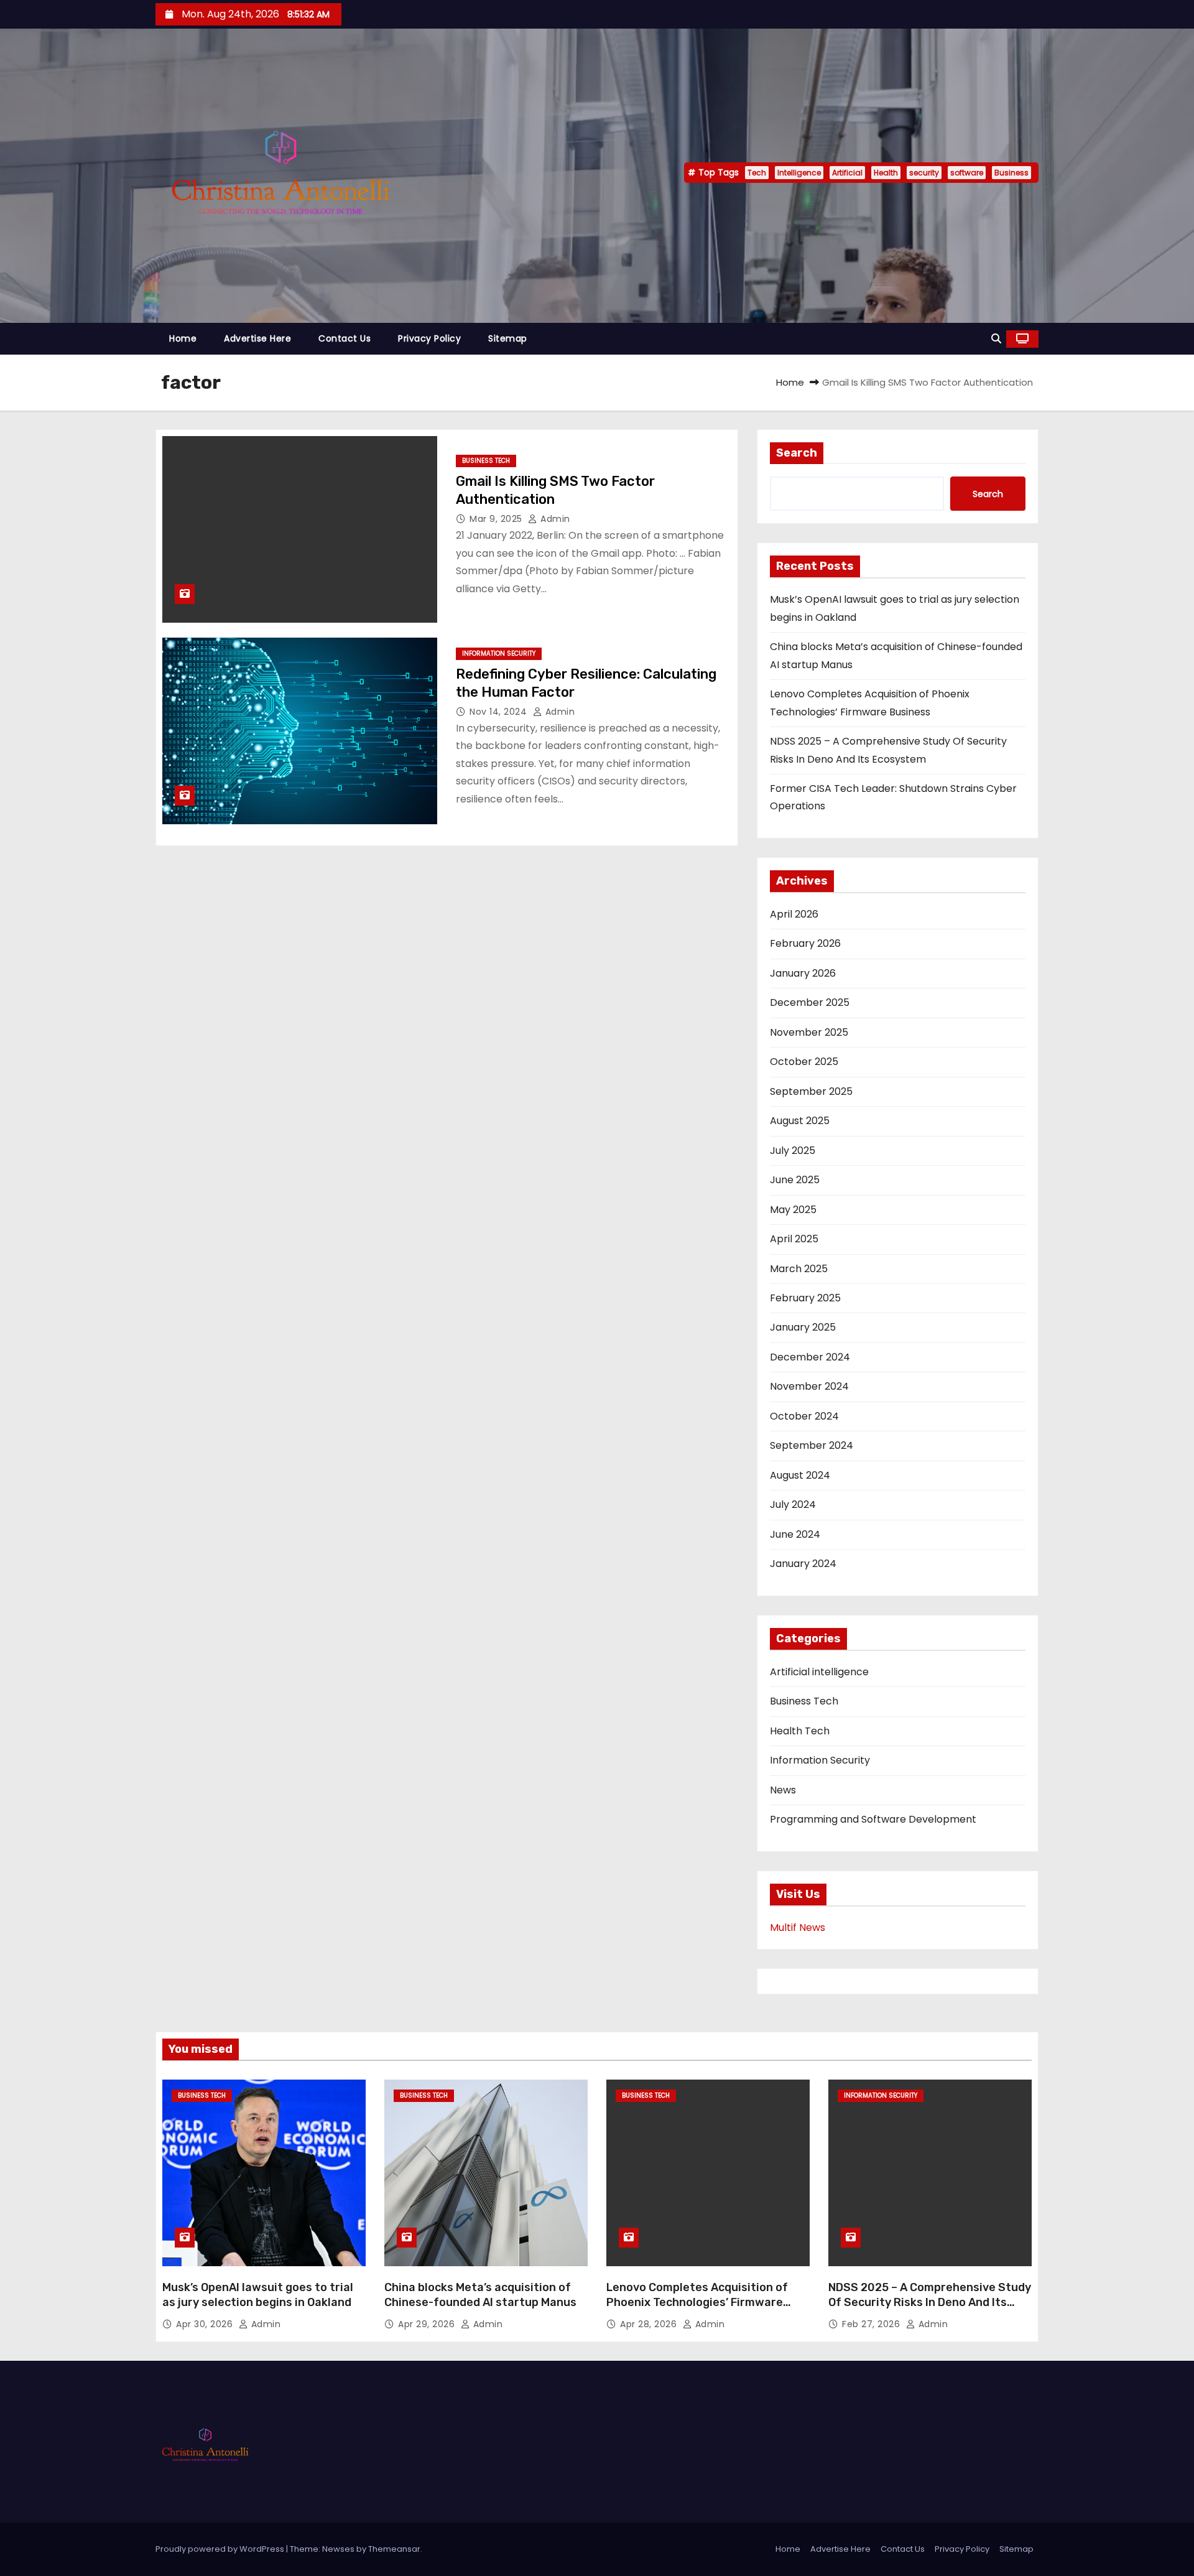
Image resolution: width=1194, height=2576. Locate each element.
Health (886, 173)
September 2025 (811, 1091)
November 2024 (809, 1386)
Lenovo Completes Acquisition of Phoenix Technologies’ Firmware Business (697, 2302)
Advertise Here (257, 338)
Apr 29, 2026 (428, 2324)
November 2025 (809, 1032)
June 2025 (795, 1180)
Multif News (798, 1927)
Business (1011, 173)
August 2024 (800, 1475)
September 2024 (812, 1445)
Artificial (847, 173)
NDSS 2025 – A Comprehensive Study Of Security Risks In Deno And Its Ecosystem (930, 2302)
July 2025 (793, 1151)
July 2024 (793, 1504)
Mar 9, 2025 (497, 519)
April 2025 (794, 1239)
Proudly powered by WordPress (221, 2549)
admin (554, 519)
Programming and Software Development (873, 1819)
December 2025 (810, 1002)
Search (797, 453)
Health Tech (800, 1731)
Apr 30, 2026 (206, 2324)
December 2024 (810, 1357)
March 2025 (799, 1269)
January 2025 (803, 1327)
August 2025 (800, 1121)
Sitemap (508, 338)
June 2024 (795, 1534)
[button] (996, 339)
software (967, 173)
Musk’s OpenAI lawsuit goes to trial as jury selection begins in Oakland (258, 2295)
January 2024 (803, 1564)
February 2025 (805, 1298)
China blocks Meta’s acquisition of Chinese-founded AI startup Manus (480, 2295)
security (924, 173)
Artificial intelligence (819, 1672)
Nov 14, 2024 (500, 712)
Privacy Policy (429, 338)
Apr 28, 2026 (650, 2324)
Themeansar (394, 2549)
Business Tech (486, 461)
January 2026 (803, 973)
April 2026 (794, 914)
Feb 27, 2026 (872, 2324)
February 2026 (805, 943)
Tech (757, 173)
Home (183, 338)
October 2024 (804, 1416)
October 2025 (804, 1062)
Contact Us (345, 338)
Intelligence (799, 173)
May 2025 (793, 1210)
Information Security (499, 653)
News (783, 1790)
